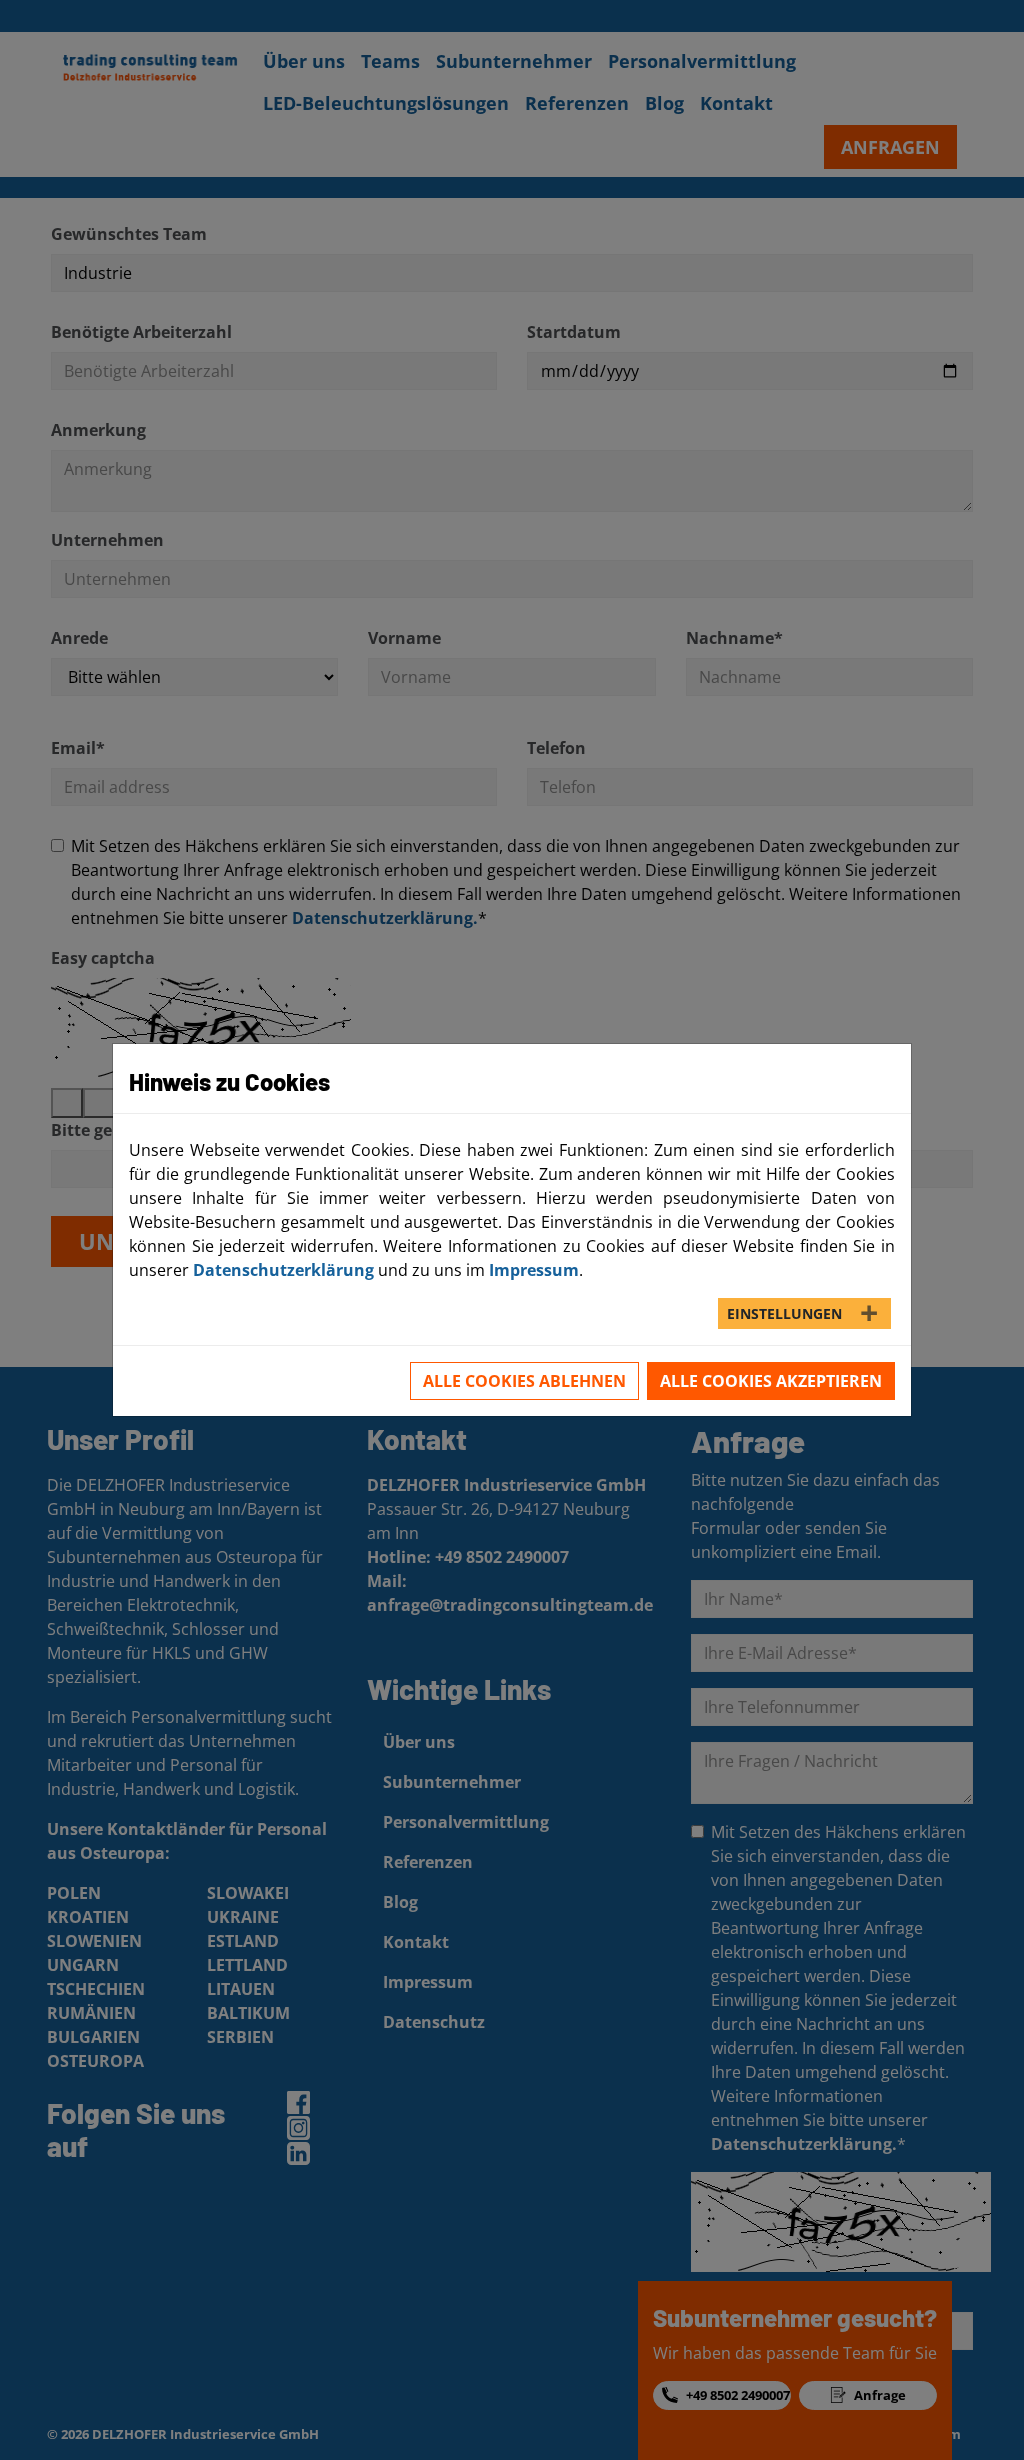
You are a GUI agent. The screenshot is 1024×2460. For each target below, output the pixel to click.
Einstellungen (784, 1313)
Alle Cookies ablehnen (524, 1381)
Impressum (534, 1270)
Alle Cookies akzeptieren (771, 1381)
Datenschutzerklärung (283, 1270)
